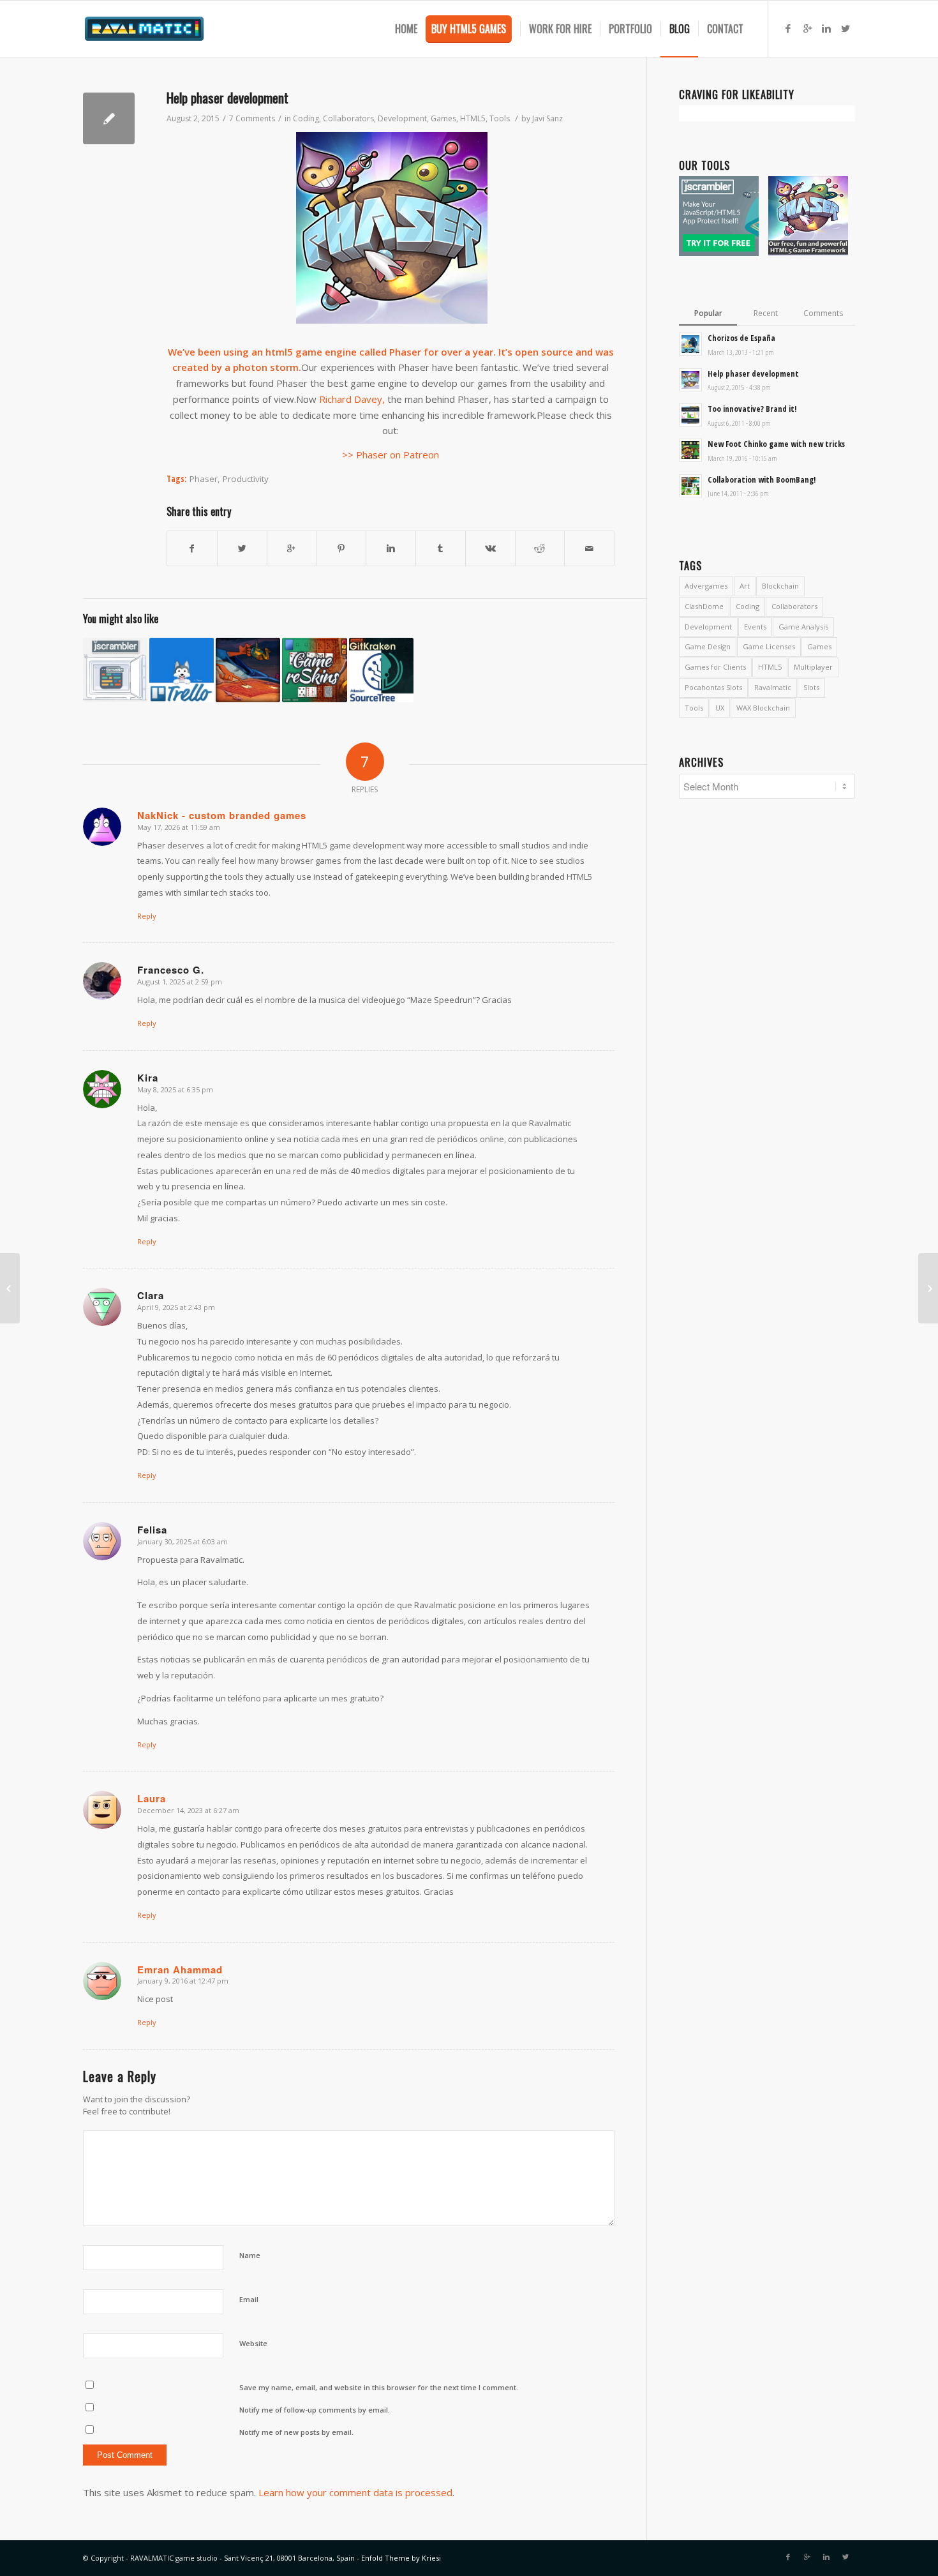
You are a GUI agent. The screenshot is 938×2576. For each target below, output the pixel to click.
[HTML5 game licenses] (928, 1288)
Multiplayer (813, 667)
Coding (306, 118)
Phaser (204, 479)
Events (755, 627)
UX (720, 708)
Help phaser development (227, 97)
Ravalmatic (773, 687)
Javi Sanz (547, 118)
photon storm (266, 367)
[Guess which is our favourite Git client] (381, 670)
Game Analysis (803, 627)
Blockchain (780, 586)
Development (402, 118)
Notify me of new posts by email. (296, 2432)
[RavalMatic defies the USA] (10, 1288)
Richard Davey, (352, 399)
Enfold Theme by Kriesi (401, 2558)
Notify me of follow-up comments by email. (315, 2410)
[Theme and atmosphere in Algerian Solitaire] (248, 670)
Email (249, 2299)
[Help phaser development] (109, 118)
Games (443, 118)
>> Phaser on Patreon (391, 455)
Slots (811, 687)
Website (253, 2343)
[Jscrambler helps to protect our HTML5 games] (115, 670)
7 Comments (252, 118)
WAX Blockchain (763, 708)
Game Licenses (769, 646)
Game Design (708, 646)
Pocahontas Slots (713, 687)
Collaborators (348, 118)
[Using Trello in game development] (182, 670)
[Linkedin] (826, 28)
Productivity (246, 479)
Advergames (706, 586)
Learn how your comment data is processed (355, 2492)
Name (250, 2255)
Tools (500, 118)
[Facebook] (788, 28)
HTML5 (473, 118)
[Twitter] (845, 28)
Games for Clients (715, 667)
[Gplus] (807, 28)
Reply (147, 916)
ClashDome (704, 606)
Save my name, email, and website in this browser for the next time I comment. (379, 2387)
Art (745, 586)
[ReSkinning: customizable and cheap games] (314, 670)
